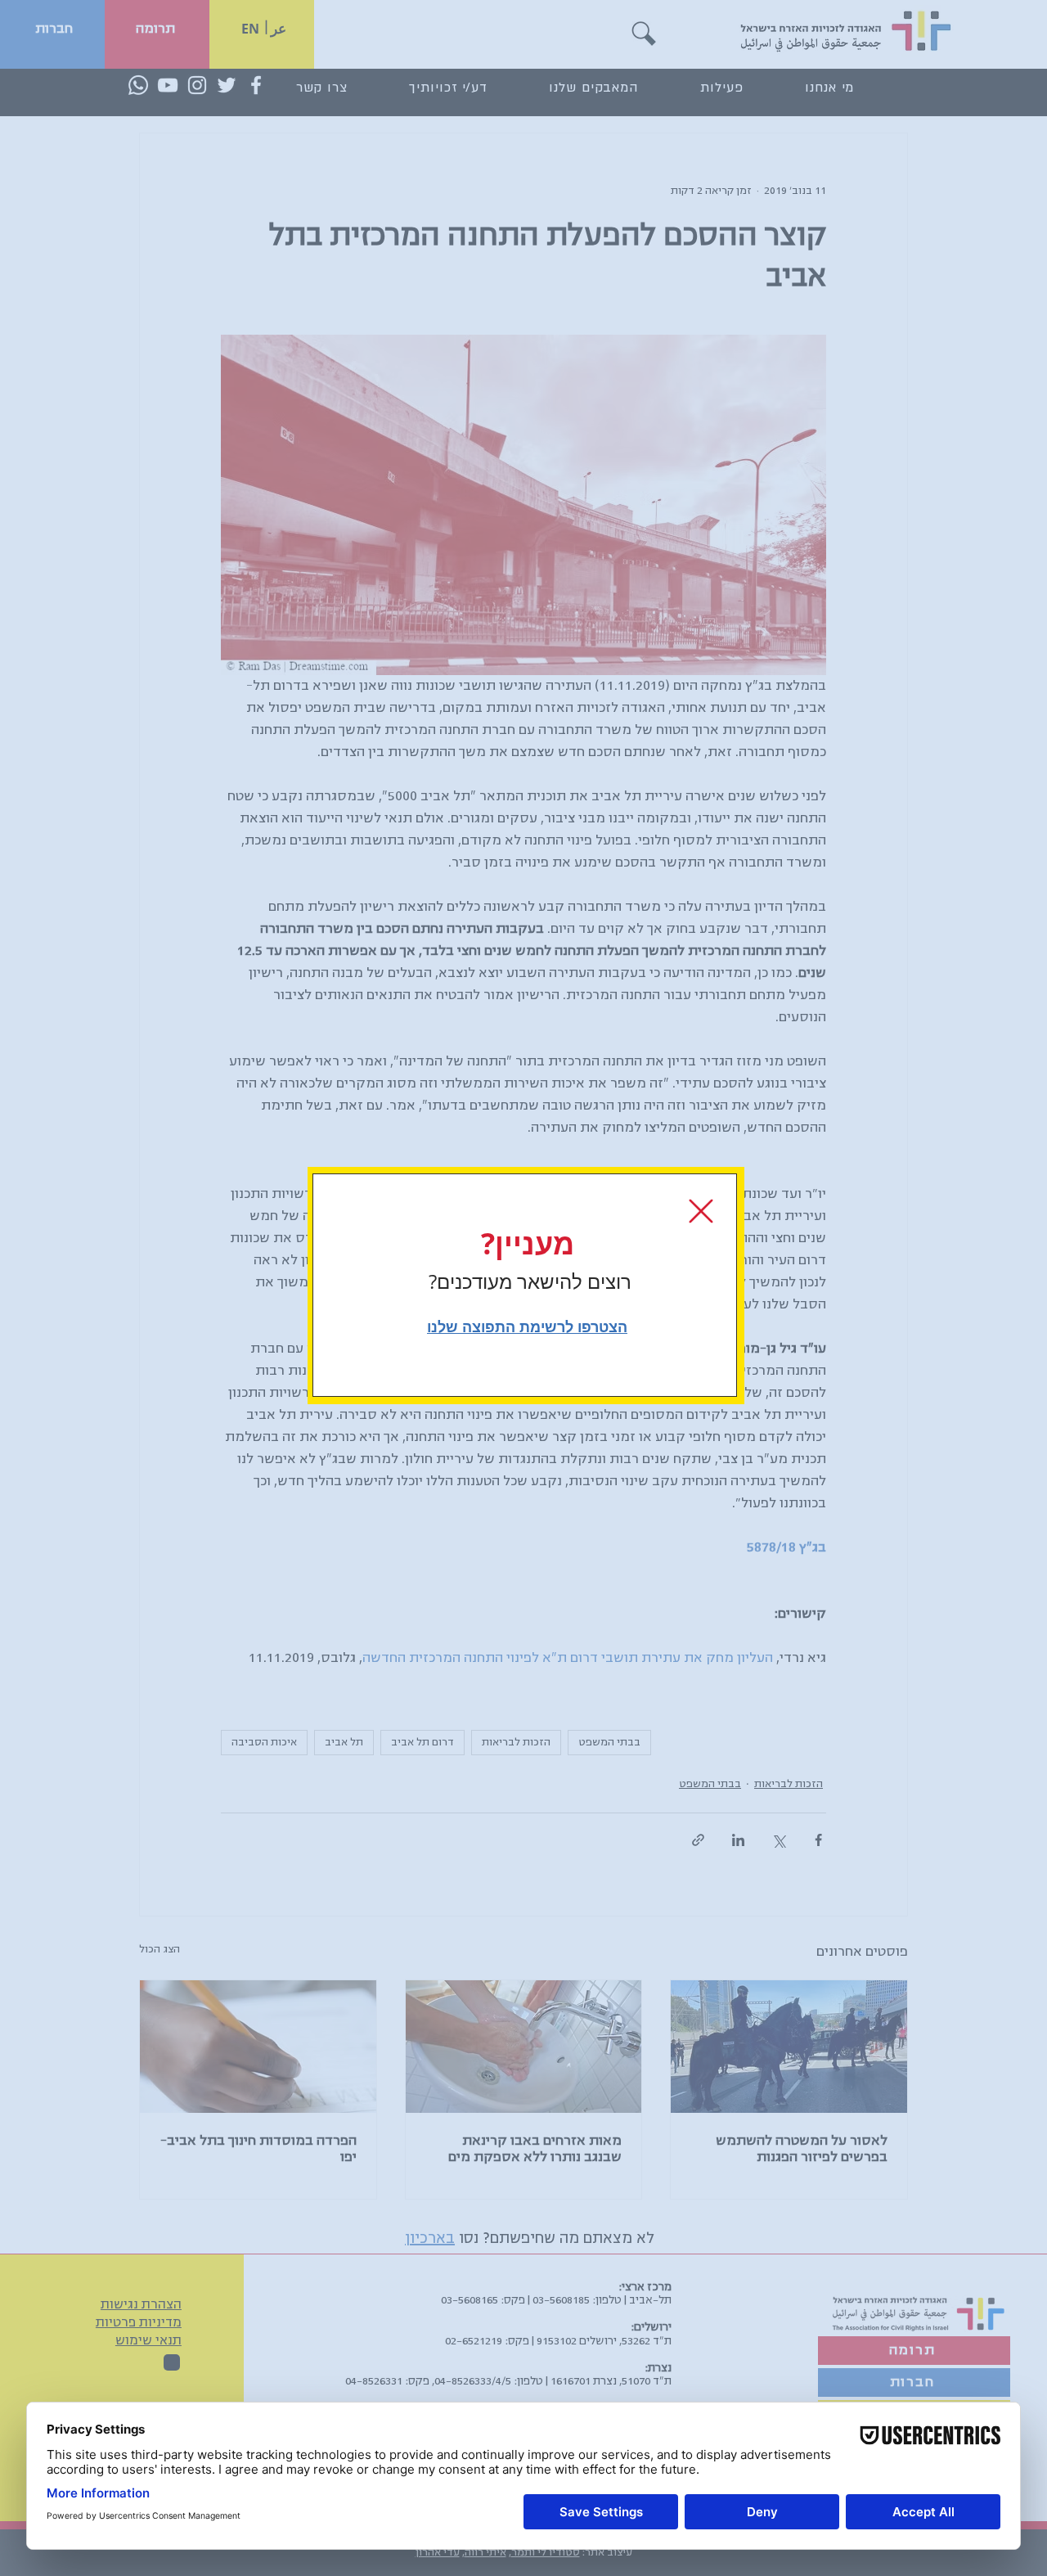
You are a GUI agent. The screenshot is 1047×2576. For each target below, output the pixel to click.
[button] (701, 1211)
